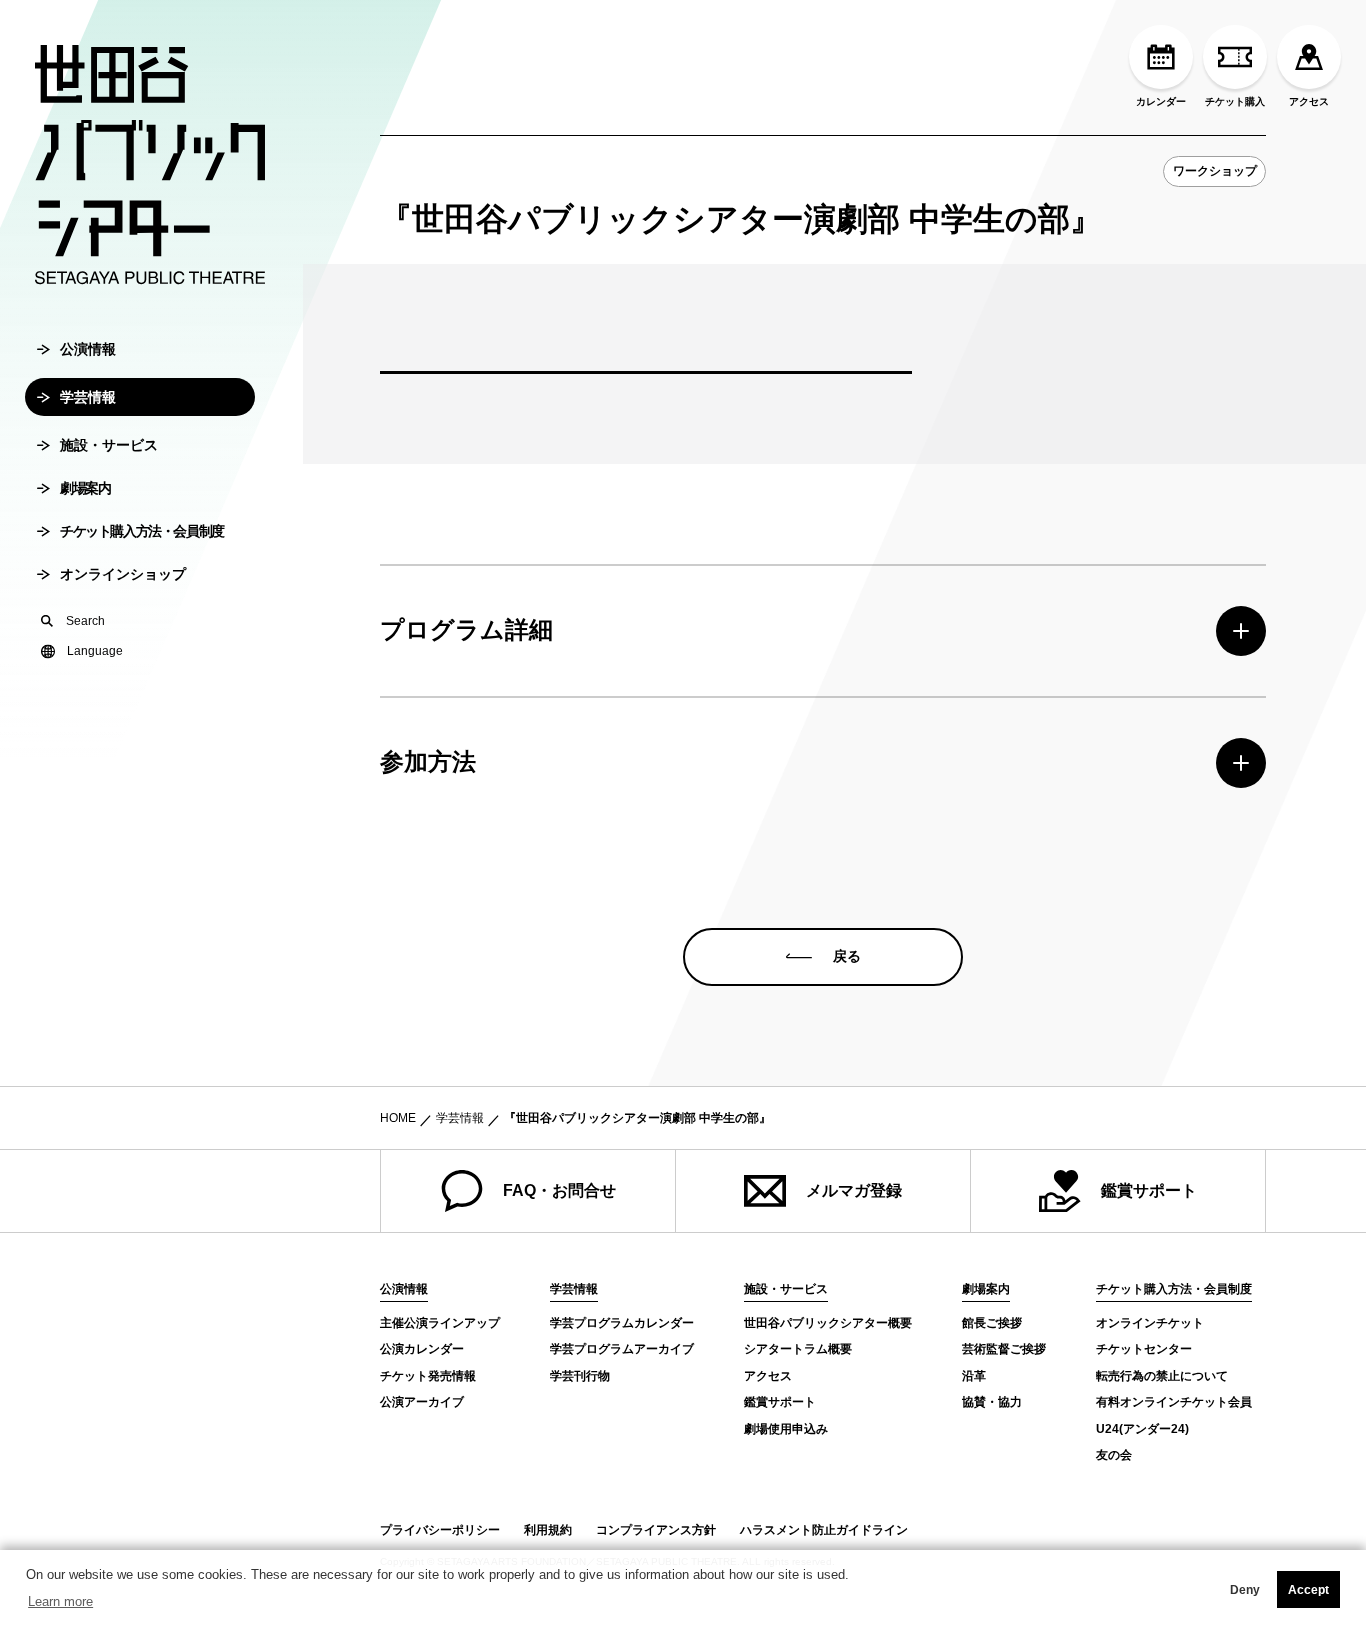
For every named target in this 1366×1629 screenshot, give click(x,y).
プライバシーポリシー (440, 1530)
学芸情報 (88, 397)
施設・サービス (109, 445)
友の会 (1114, 1455)
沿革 (974, 1376)
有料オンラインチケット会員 (1174, 1402)
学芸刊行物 (580, 1376)
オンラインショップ (123, 574)
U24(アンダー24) (1142, 1429)
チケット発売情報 (428, 1376)
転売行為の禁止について (1162, 1376)
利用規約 (548, 1530)
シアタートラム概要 (798, 1349)
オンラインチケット (1150, 1323)
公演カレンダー (422, 1349)
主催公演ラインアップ (440, 1323)
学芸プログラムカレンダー (622, 1323)
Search (85, 621)
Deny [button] (1245, 1590)
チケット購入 (1235, 101)
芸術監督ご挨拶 (1004, 1349)
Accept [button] (1308, 1590)
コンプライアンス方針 (656, 1530)
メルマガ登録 (854, 1190)
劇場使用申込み (786, 1429)
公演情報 (88, 349)
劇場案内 (85, 488)
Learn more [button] (60, 1601)
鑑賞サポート (1149, 1190)
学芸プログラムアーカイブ (622, 1349)
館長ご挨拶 (992, 1323)
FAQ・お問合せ (559, 1190)
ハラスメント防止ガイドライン (824, 1530)
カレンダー (1161, 101)
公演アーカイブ (422, 1402)
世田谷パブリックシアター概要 (828, 1323)
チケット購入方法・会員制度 (142, 531)
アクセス (1309, 101)
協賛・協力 (992, 1402)
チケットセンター (1144, 1349)
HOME (398, 1118)
